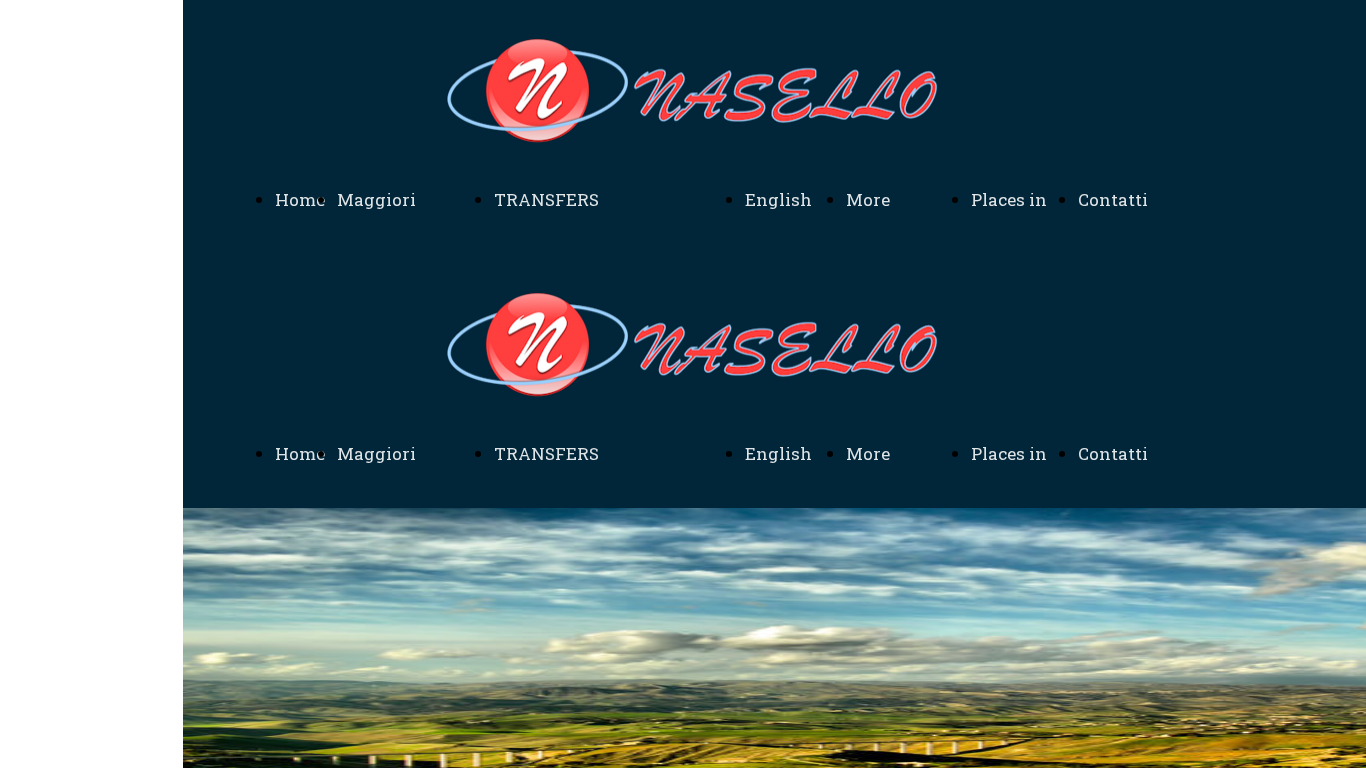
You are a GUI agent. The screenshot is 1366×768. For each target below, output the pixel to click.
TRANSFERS (546, 199)
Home (300, 199)
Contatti (1113, 199)
